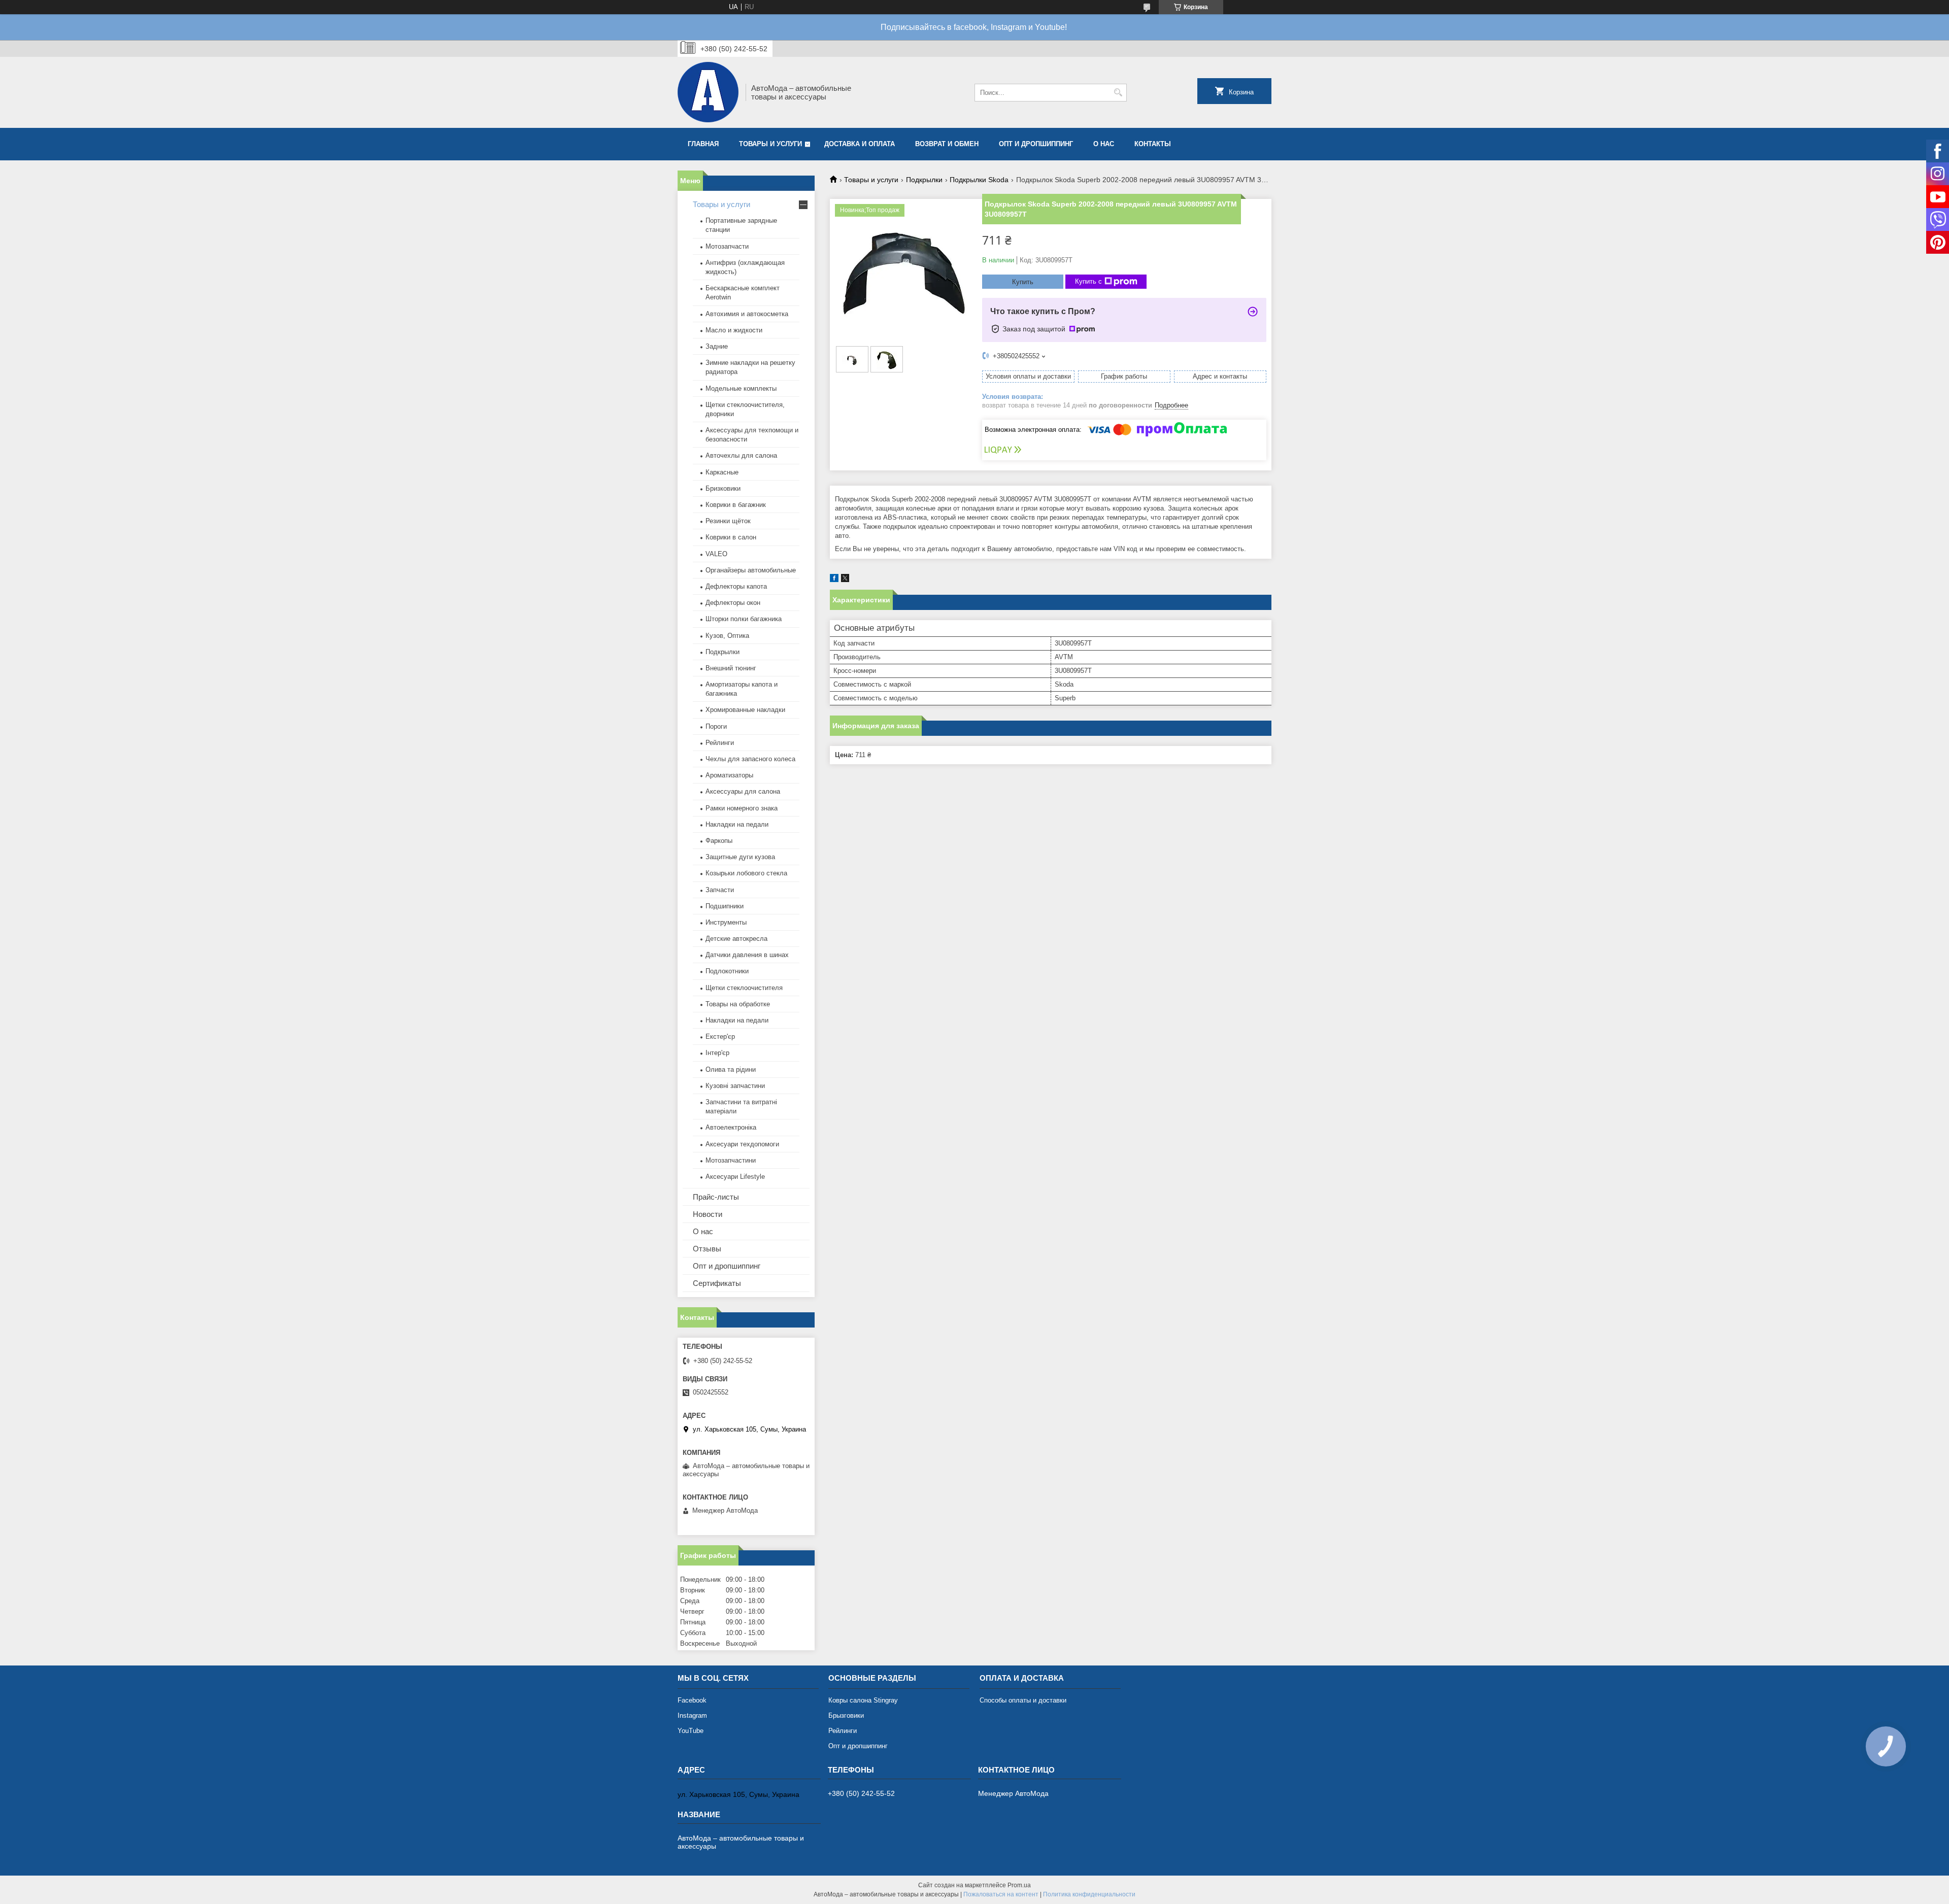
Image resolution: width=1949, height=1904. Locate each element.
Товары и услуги (770, 144)
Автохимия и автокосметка (747, 314)
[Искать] (1118, 93)
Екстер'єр (720, 1036)
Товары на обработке (738, 1004)
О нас (1104, 144)
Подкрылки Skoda (979, 180)
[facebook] (834, 580)
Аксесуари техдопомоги (742, 1144)
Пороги (716, 726)
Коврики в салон (731, 537)
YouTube (691, 1731)
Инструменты (726, 922)
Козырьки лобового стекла (746, 873)
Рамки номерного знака (742, 808)
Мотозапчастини (731, 1160)
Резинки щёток (728, 521)
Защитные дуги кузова (740, 857)
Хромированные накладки (745, 710)
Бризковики (723, 488)
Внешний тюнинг (731, 668)
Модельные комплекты (741, 388)
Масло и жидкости (734, 330)
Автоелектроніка (731, 1127)
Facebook (692, 1700)
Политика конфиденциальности (1089, 1894)
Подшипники (725, 906)
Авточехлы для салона (741, 455)
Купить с (1088, 281)
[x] (845, 580)
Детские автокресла (736, 939)
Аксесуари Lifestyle (735, 1177)
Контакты (1153, 144)
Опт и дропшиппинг (1036, 144)
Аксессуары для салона (743, 791)
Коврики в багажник (736, 505)
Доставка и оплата (860, 144)
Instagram (692, 1715)
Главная (703, 144)
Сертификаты (717, 1283)
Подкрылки (924, 180)
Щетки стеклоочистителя (744, 988)
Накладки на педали (737, 824)
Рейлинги (720, 743)
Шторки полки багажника (744, 619)
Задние (717, 346)
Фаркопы (719, 841)
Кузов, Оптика (727, 636)
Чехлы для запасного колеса (750, 759)
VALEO (716, 554)
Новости (708, 1214)
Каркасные (722, 472)
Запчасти (720, 890)
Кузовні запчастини (735, 1086)
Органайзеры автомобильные (751, 570)
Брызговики (846, 1715)
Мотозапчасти (727, 246)
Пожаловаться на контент (1001, 1894)
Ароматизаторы (729, 775)
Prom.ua (1019, 1885)
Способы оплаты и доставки (1023, 1700)
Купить (1023, 282)
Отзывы (707, 1249)
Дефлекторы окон (733, 603)
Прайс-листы (716, 1197)
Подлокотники (727, 971)
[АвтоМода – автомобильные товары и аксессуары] (708, 92)
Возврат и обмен (947, 144)
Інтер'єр (717, 1053)
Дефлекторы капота (736, 586)
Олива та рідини (731, 1069)
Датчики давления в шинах (747, 955)
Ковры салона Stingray (863, 1700)
